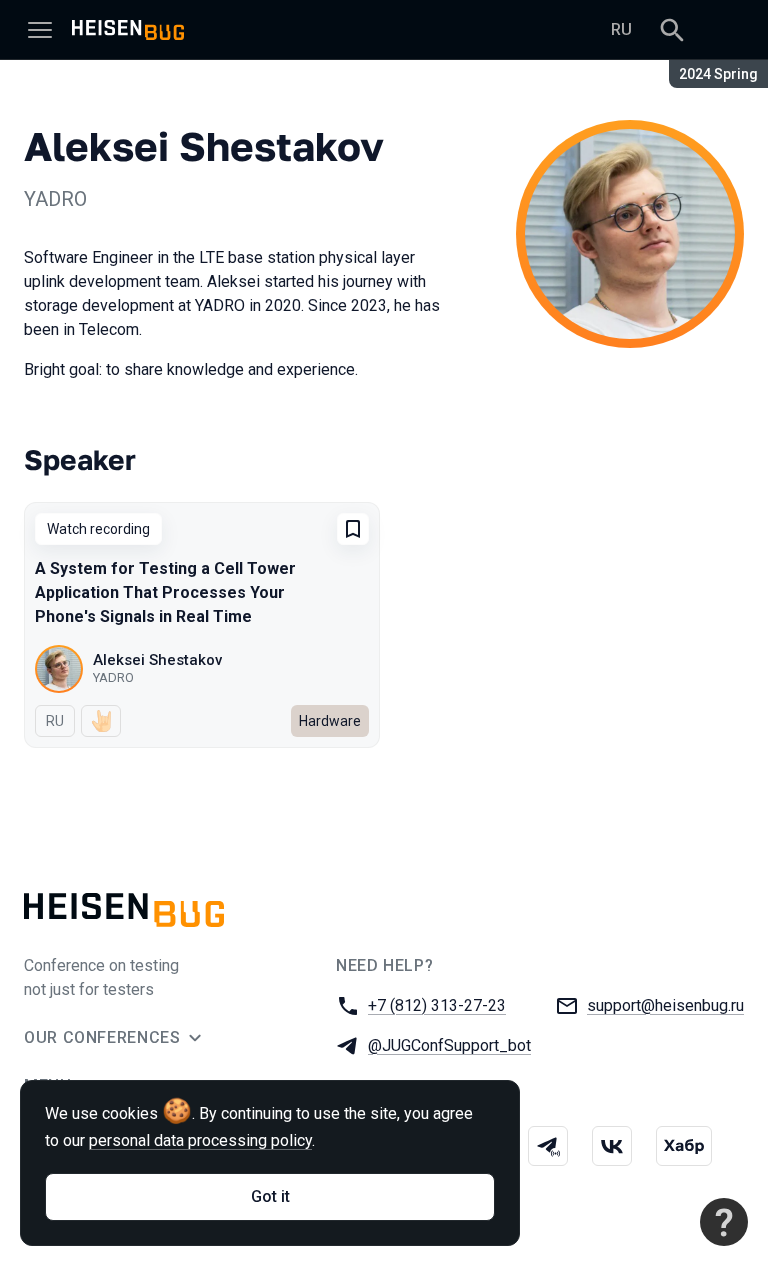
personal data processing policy (200, 1140)
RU (621, 29)
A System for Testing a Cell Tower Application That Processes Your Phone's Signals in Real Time (165, 592)
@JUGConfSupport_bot (449, 1045)
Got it (270, 1196)
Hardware (330, 721)
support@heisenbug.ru (665, 1005)
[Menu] (40, 30)
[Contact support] (724, 1222)
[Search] (672, 30)
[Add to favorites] (353, 529)
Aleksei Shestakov (157, 660)
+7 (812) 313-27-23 (437, 1005)
